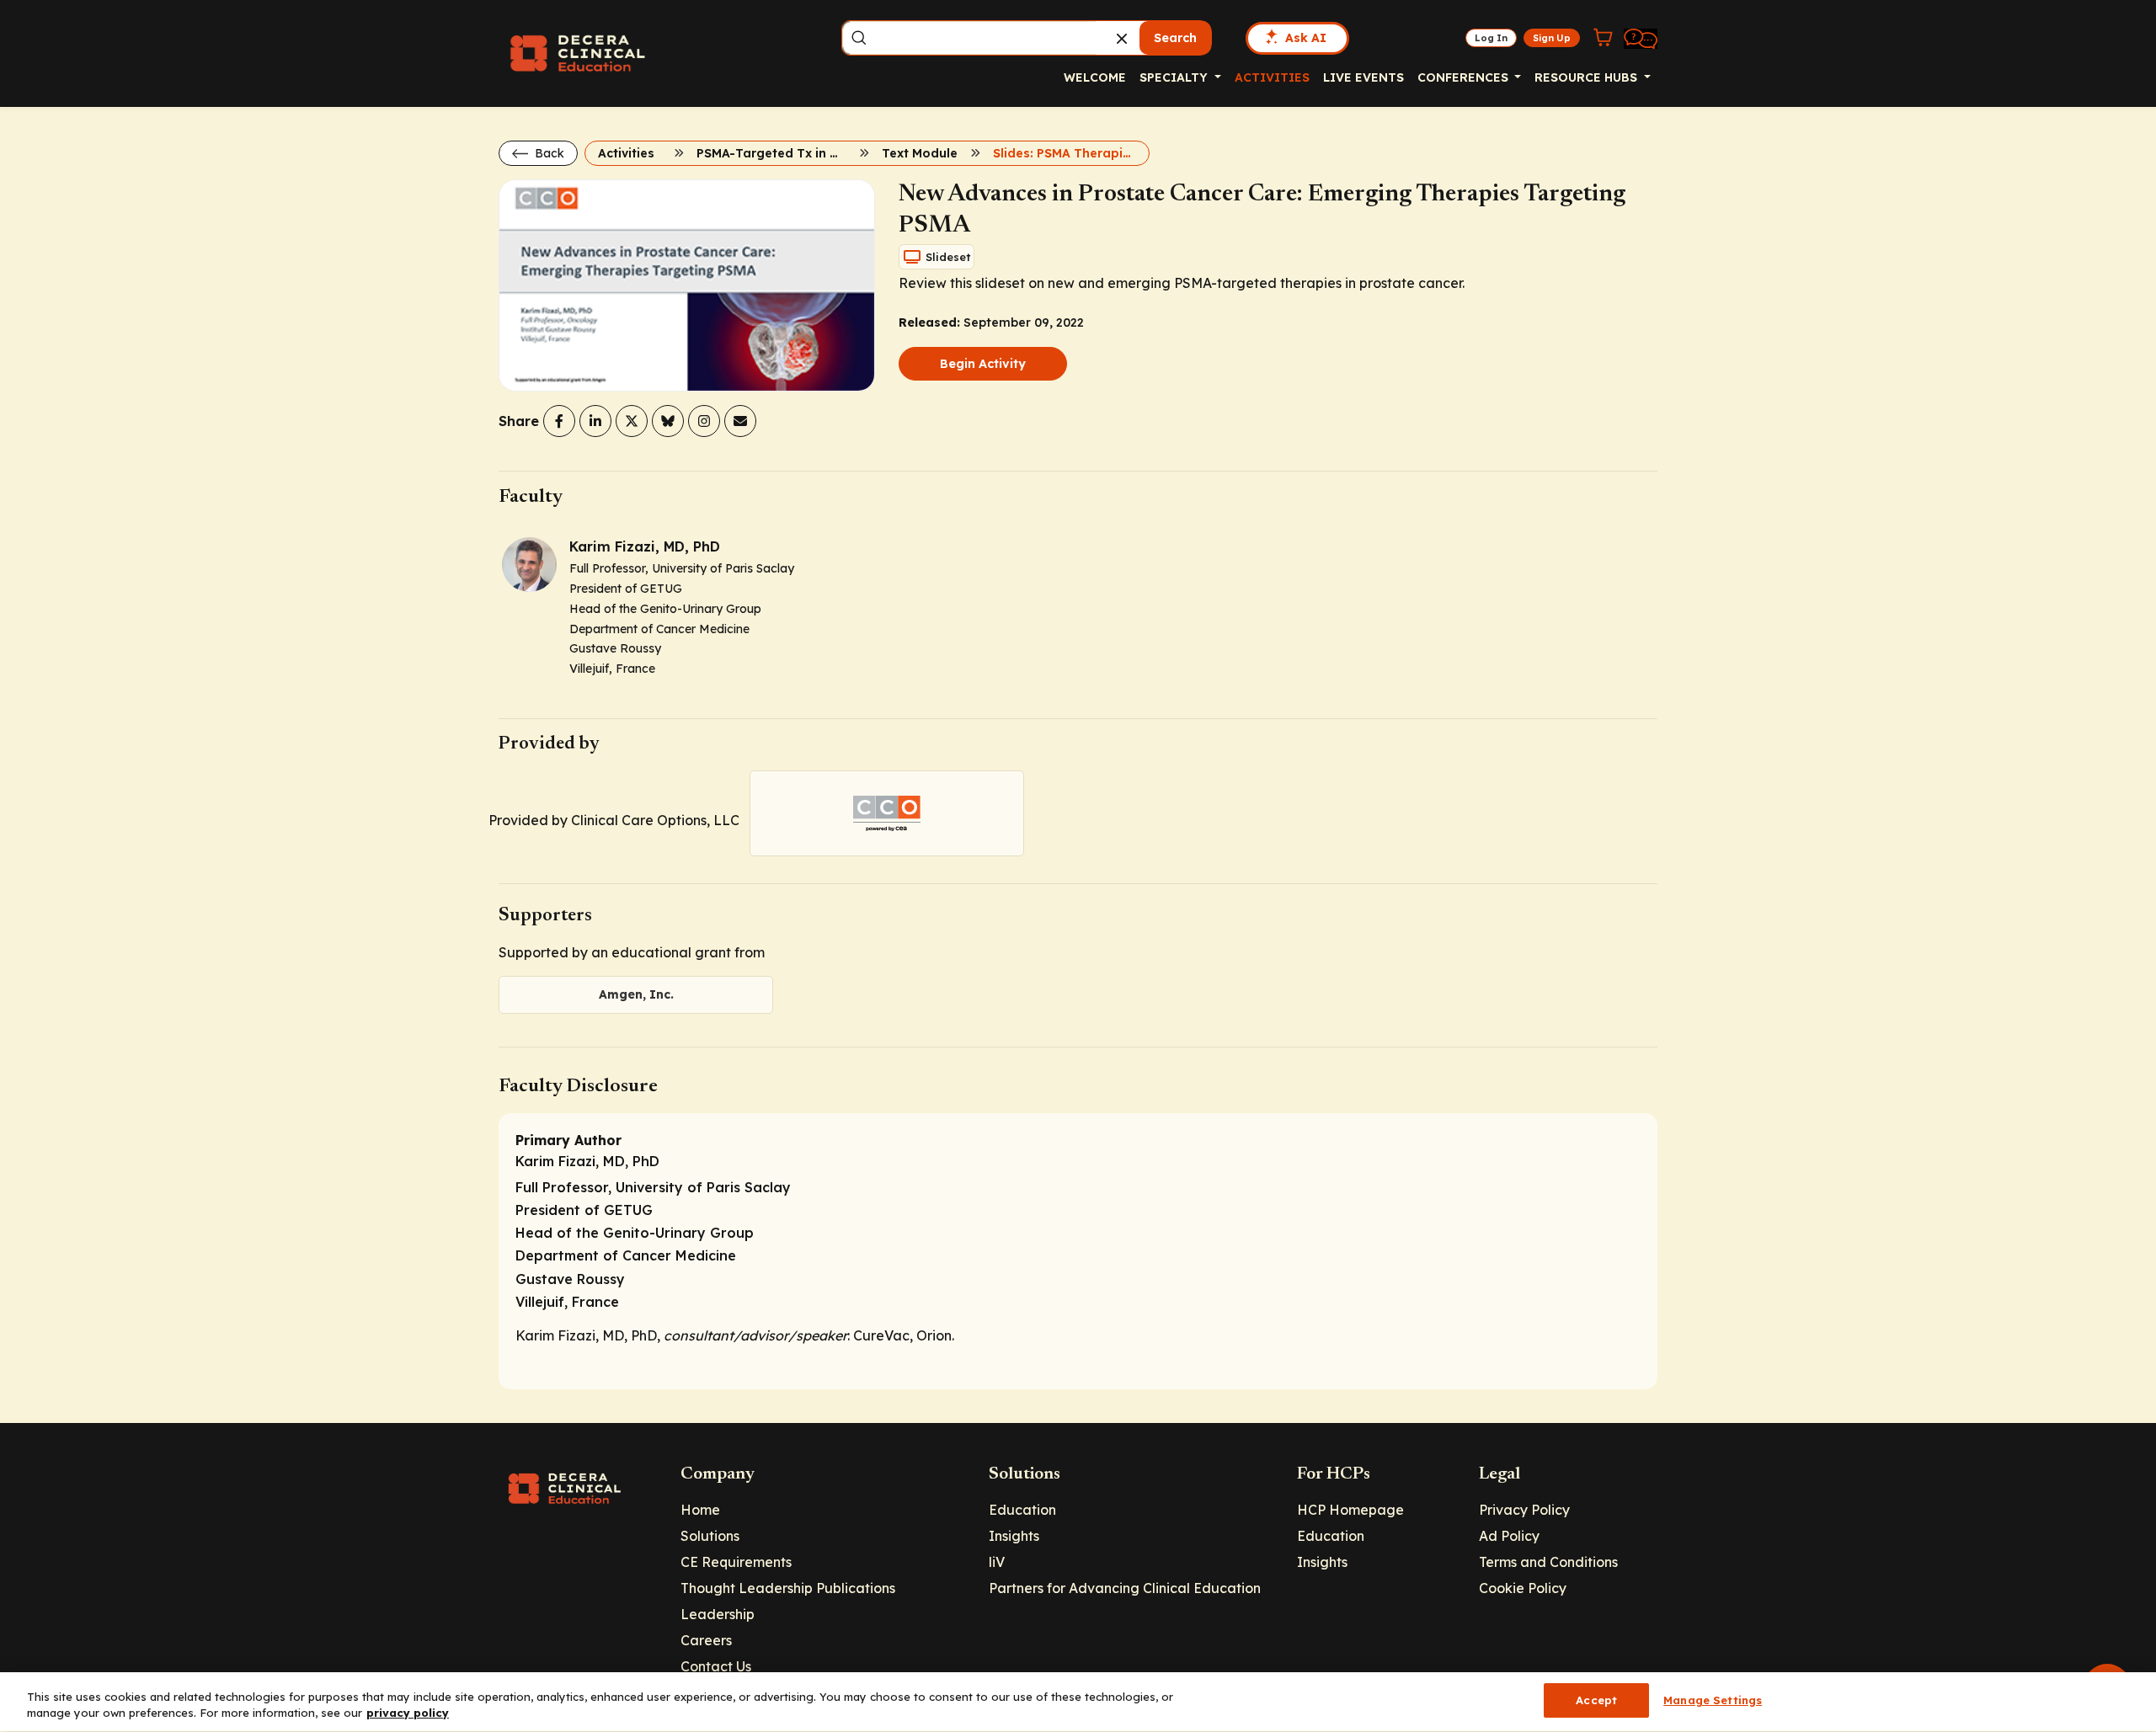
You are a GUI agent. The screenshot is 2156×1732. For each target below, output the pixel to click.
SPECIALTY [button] (1175, 77)
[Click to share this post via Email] (740, 421)
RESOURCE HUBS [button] (1588, 77)
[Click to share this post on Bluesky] (668, 421)
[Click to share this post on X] (632, 421)
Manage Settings (1713, 1700)
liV (997, 1562)
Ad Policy (1509, 1536)
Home (700, 1510)
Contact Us (716, 1666)
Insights (1014, 1536)
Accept (1596, 1700)
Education (1022, 1510)
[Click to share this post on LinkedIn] (595, 421)
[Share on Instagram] (704, 421)
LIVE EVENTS (1364, 77)
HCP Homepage (1350, 1510)
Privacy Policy (1524, 1510)
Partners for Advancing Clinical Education (1125, 1588)
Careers (706, 1640)
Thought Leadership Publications (788, 1588)
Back (548, 153)
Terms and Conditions (1548, 1562)
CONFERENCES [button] (1465, 77)
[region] (1078, 1702)
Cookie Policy (1523, 1588)
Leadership (718, 1614)
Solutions (710, 1536)
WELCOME (1095, 77)
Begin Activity (983, 364)
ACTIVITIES (1272, 77)
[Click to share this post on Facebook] (559, 421)
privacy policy (408, 1713)
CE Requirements (736, 1562)
